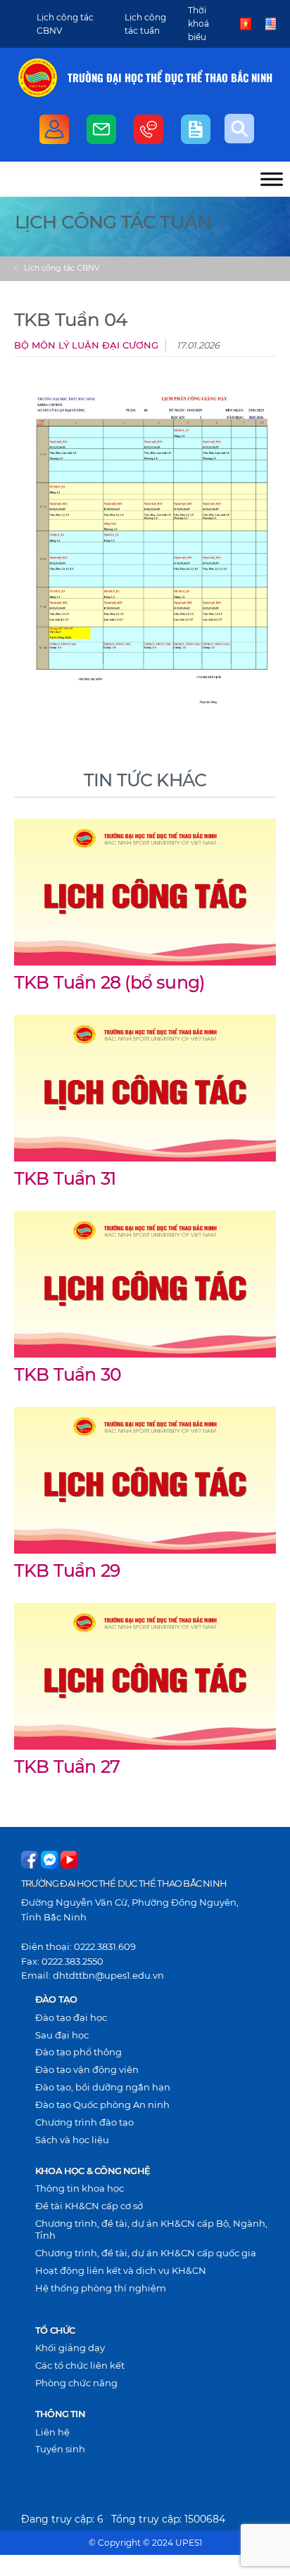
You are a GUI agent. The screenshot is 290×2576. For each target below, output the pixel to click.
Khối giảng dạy (70, 2348)
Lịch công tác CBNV (62, 268)
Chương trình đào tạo (84, 2122)
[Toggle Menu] (272, 179)
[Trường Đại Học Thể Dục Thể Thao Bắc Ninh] (38, 78)
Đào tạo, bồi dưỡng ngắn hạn (103, 2087)
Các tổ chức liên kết (80, 2365)
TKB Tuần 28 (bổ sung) (109, 982)
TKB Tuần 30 (68, 1374)
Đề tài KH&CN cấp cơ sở (89, 2206)
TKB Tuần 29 (67, 1570)
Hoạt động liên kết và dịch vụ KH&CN (121, 2270)
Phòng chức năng (76, 2383)
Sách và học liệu (72, 2140)
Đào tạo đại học (71, 2017)
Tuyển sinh (60, 2449)
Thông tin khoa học (80, 2188)
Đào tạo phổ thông (78, 2052)
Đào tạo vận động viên (87, 2069)
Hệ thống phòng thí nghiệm (101, 2288)
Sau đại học (62, 2035)
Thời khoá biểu (198, 24)
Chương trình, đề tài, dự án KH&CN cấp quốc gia (146, 2253)
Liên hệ (52, 2432)
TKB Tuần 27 (67, 1767)
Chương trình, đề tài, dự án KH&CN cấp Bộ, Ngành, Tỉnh (151, 2229)
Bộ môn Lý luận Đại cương (86, 345)
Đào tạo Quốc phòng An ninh (102, 2105)
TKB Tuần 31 (65, 1178)
